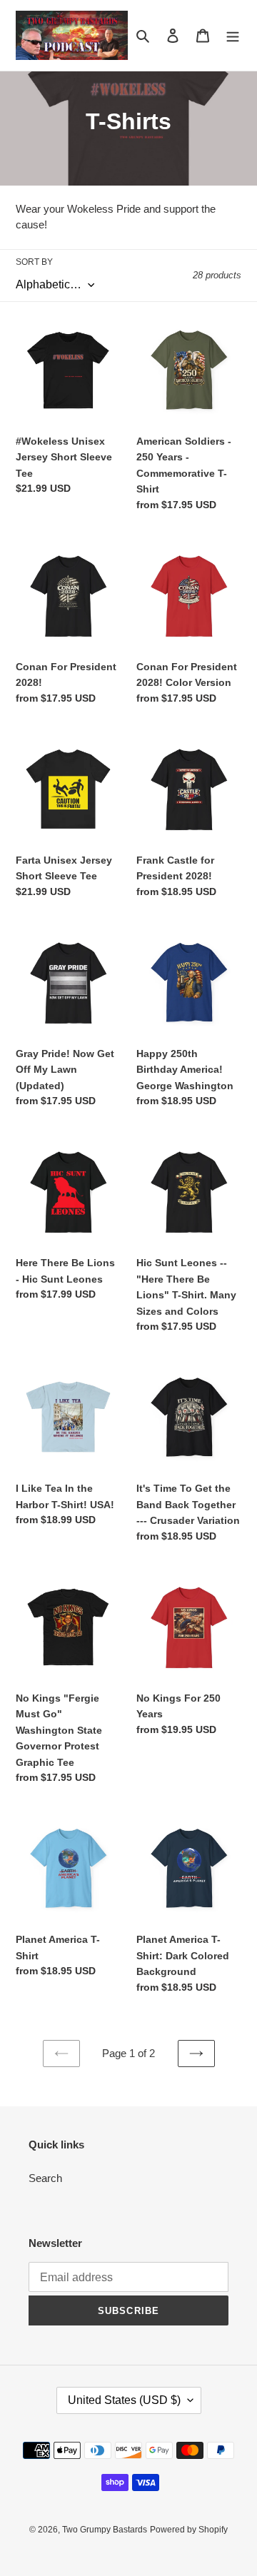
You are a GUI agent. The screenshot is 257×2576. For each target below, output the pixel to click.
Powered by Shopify (189, 2530)
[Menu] (233, 35)
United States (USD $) (124, 2400)
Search (45, 2178)
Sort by (34, 262)
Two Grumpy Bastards (105, 2530)
